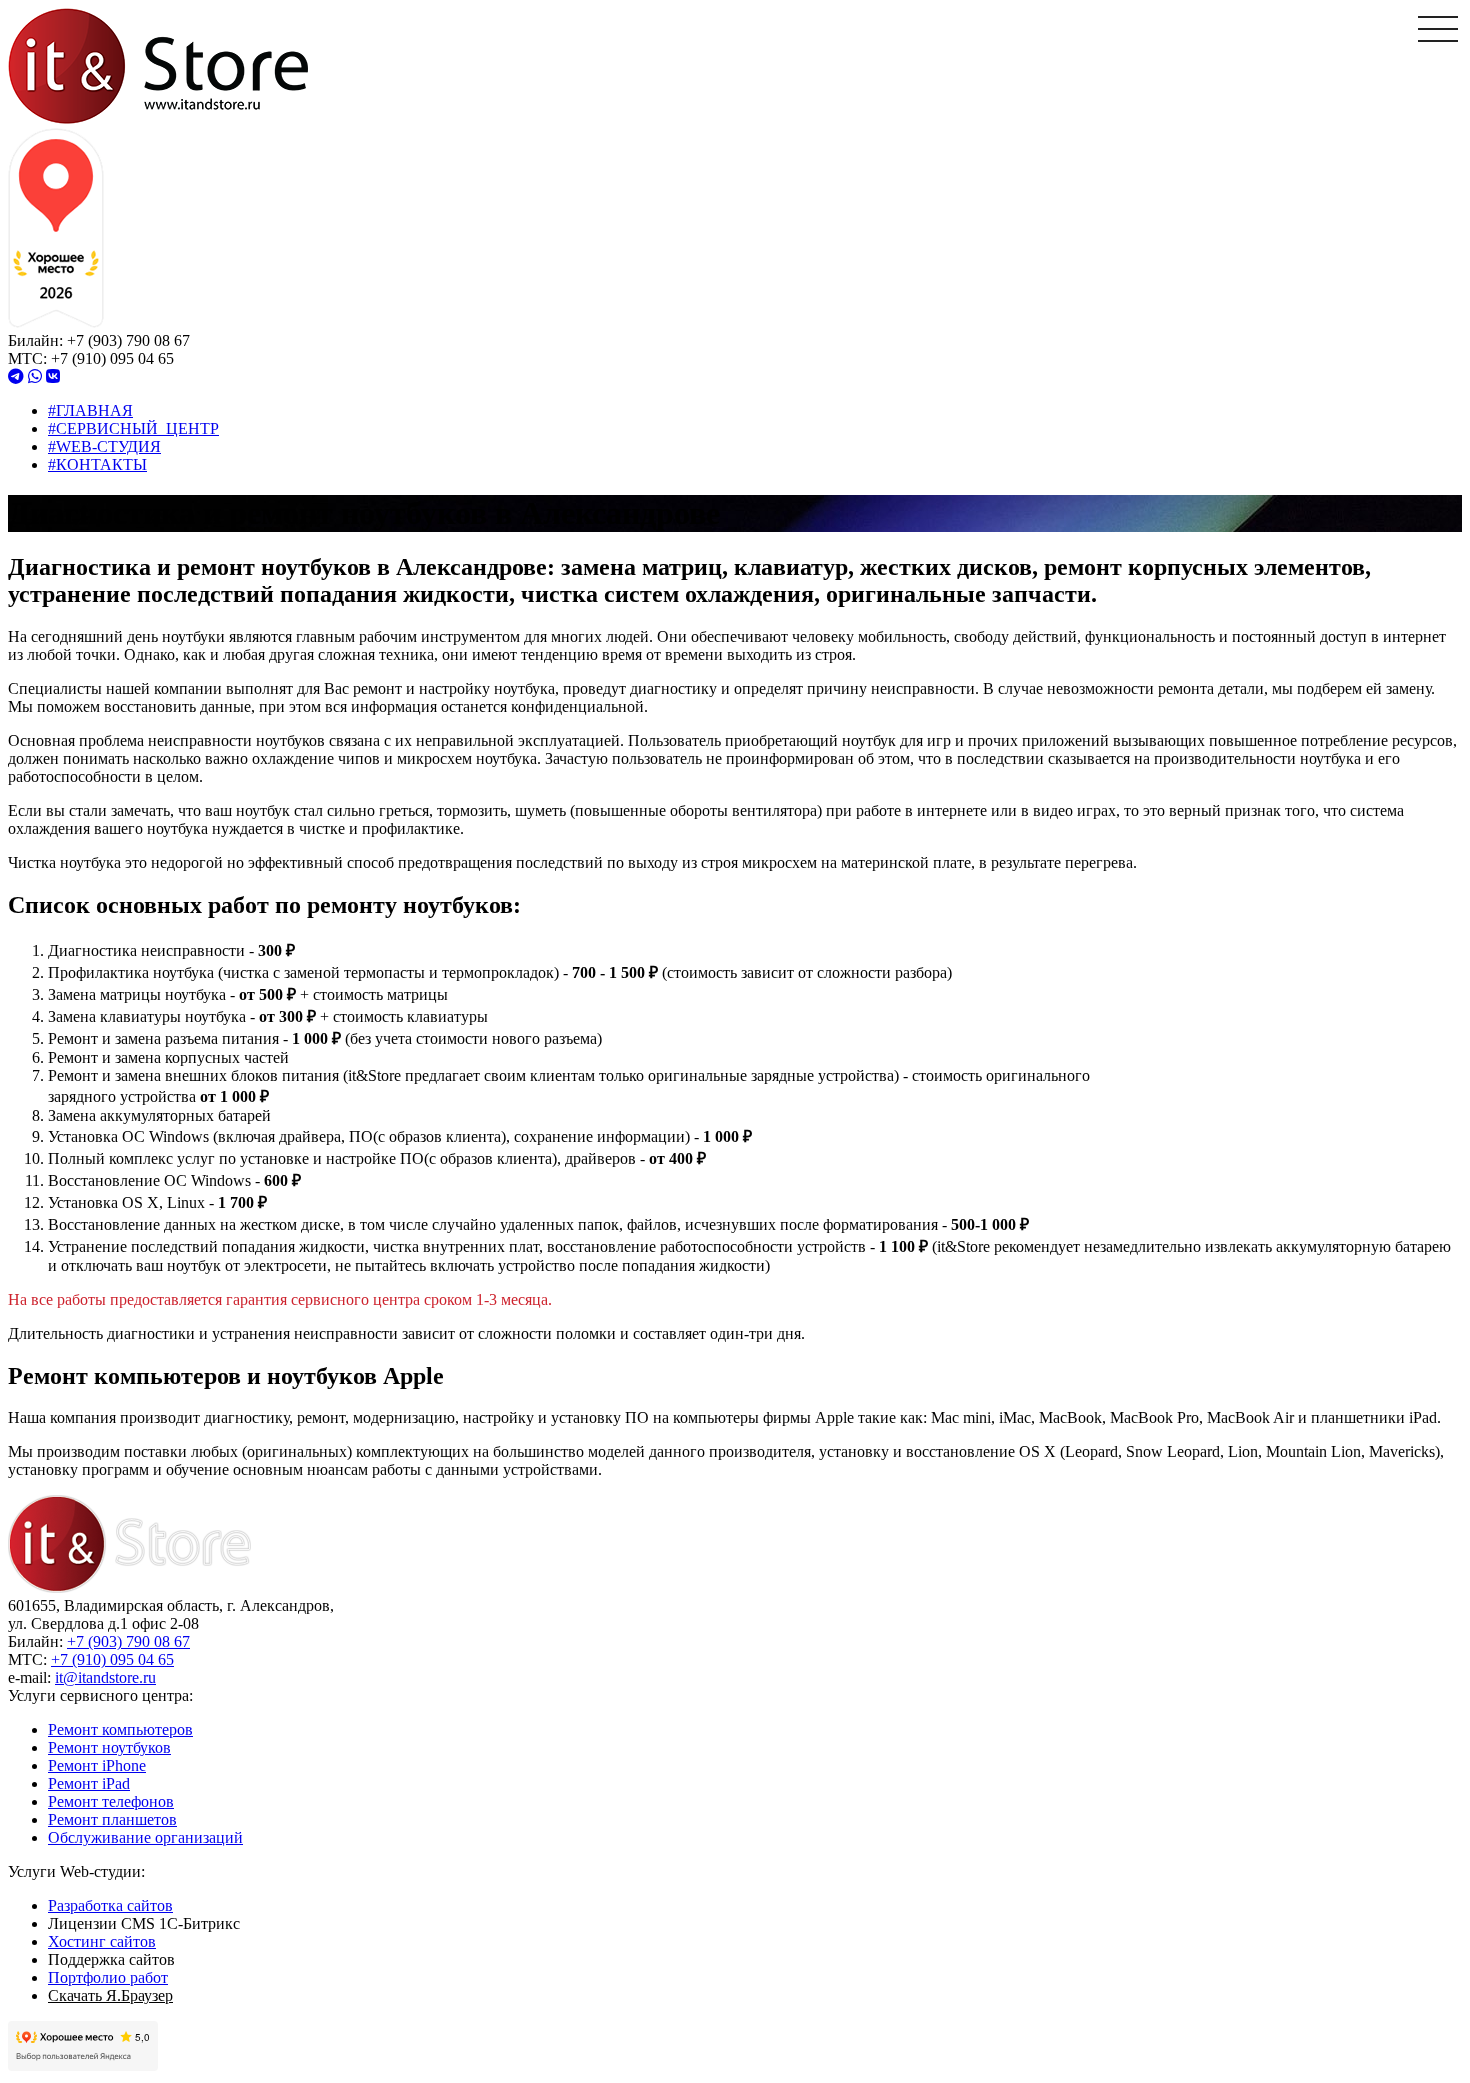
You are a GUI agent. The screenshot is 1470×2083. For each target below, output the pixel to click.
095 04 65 (112, 358)
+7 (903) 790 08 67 (128, 1641)
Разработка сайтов (110, 1905)
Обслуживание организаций (145, 1837)
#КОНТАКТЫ (97, 464)
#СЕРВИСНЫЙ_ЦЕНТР (133, 428)
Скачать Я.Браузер (110, 1995)
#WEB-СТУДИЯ (104, 446)
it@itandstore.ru (105, 1677)
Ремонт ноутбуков (109, 1747)
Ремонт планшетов (112, 1819)
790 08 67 (128, 340)
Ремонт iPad (89, 1783)
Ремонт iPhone (97, 1765)
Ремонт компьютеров (120, 1729)
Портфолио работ (108, 1977)
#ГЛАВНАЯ (90, 410)
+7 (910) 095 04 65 (112, 1659)
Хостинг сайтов (102, 1941)
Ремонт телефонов (111, 1801)
